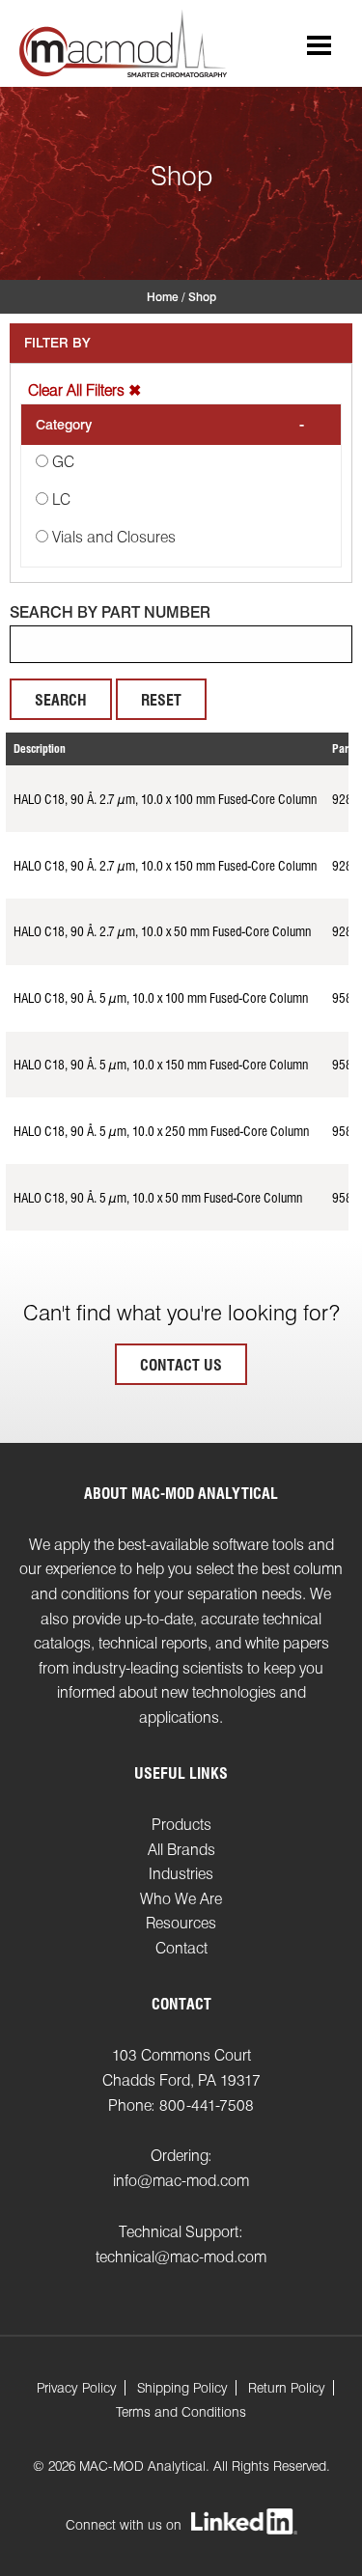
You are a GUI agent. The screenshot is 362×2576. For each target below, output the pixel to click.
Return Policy (287, 2388)
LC (61, 499)
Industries (181, 1874)
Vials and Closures (114, 537)
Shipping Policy (182, 2388)
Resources (181, 1923)
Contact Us (181, 1365)
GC (63, 462)
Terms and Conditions (181, 2412)
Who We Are (181, 1899)
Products (181, 1825)
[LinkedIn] (244, 2523)
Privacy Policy (77, 2388)
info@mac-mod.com (181, 2181)
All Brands (181, 1850)
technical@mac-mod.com (181, 2257)
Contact (181, 1948)
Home (163, 297)
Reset (161, 700)
